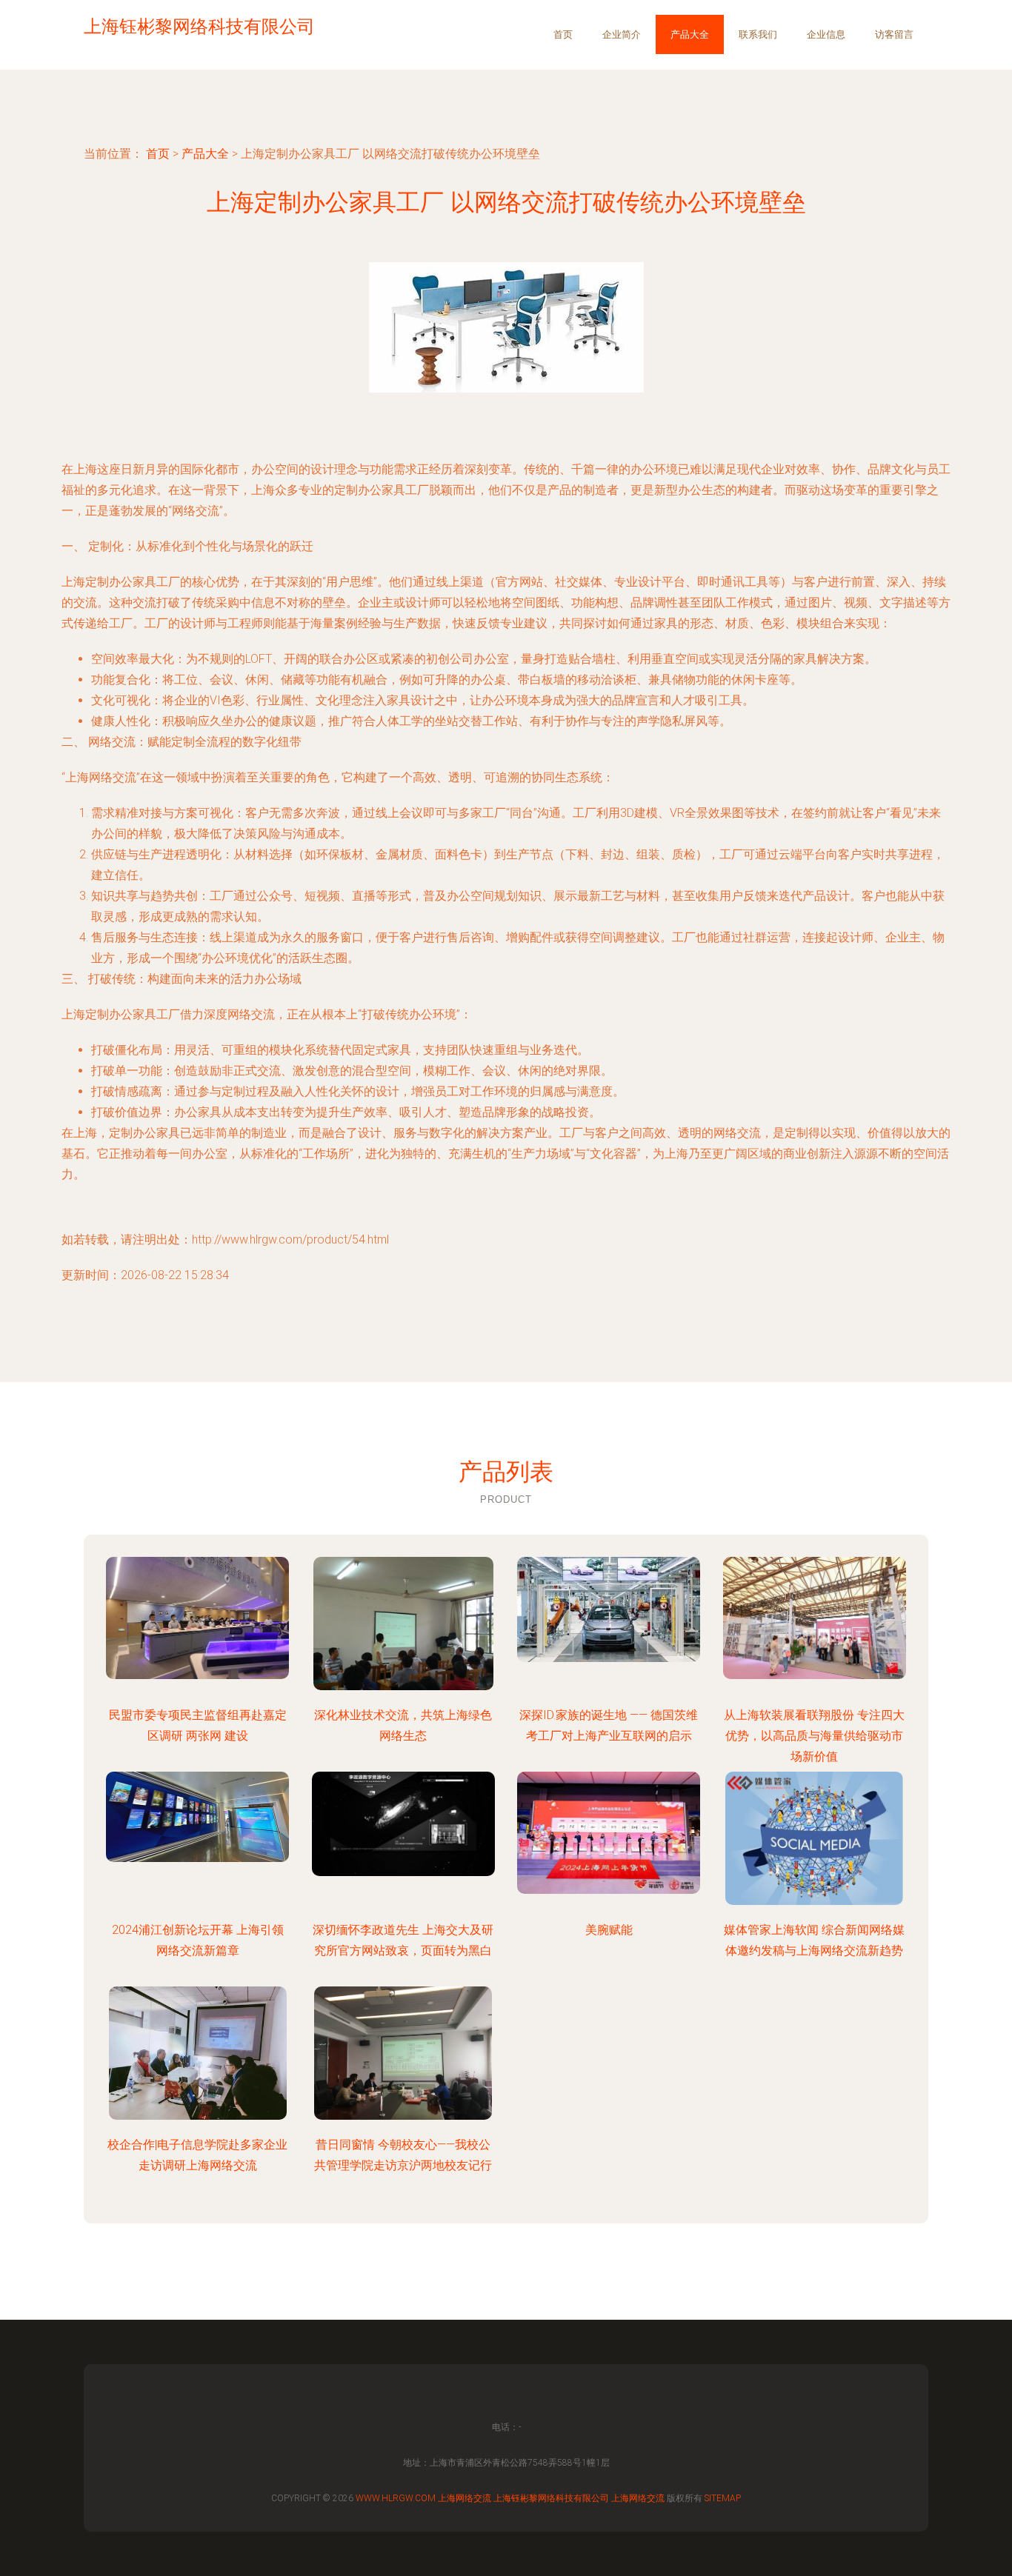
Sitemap (723, 2498)
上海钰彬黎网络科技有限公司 (551, 2498)
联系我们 (758, 34)
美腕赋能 (609, 1930)
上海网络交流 (465, 2498)
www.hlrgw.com (396, 2498)
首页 (563, 34)
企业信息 (826, 34)
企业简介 (622, 34)
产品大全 (690, 34)
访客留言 (894, 34)
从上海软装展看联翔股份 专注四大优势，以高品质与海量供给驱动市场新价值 (814, 1736)
